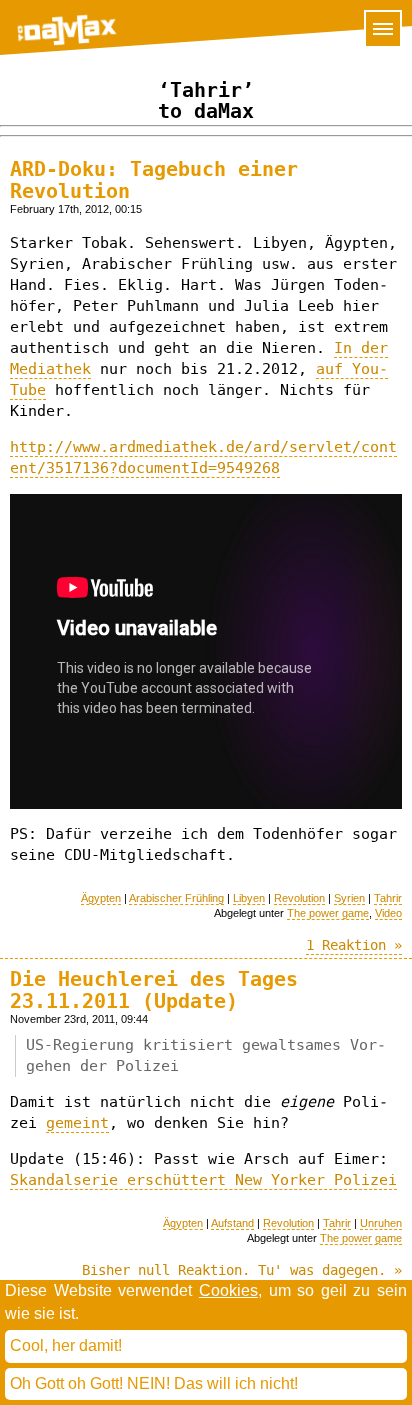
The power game (328, 913)
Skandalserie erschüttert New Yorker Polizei (203, 1180)
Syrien (349, 898)
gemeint (77, 1123)
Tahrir (388, 898)
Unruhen (381, 1223)
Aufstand (232, 1223)
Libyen (249, 898)
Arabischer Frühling (176, 898)
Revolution (299, 898)
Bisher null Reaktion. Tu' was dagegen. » (242, 1270)
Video (388, 913)
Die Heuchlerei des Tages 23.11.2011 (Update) (154, 990)
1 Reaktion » (354, 945)
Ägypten (101, 898)
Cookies (228, 1290)
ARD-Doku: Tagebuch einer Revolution (154, 180)
